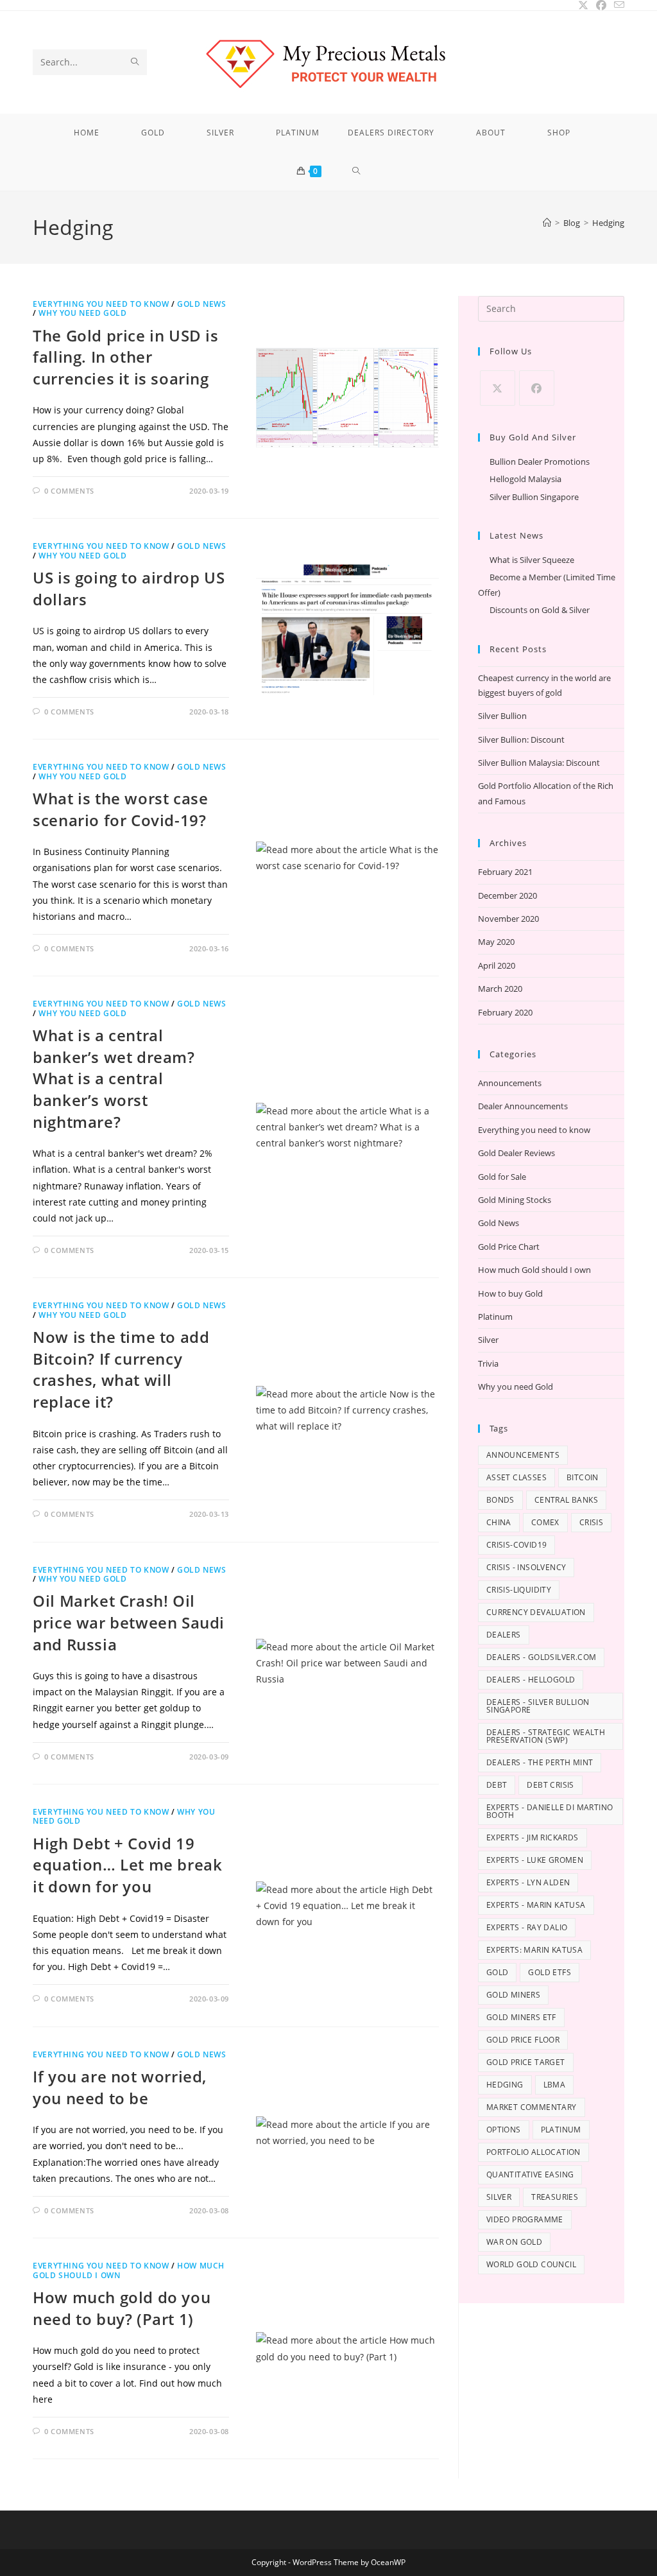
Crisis (591, 1522)
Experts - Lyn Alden (528, 1882)
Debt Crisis (550, 1785)
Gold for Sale (502, 1177)
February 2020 (505, 1012)
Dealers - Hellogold (531, 1680)
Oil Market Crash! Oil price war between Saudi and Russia (129, 1622)
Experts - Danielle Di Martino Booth (550, 1811)
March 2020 (500, 989)
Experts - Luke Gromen (535, 1860)
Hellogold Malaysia (525, 479)
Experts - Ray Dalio (527, 1927)
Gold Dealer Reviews (516, 1153)
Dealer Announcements (523, 1106)
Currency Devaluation (536, 1612)
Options (504, 2130)
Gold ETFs (550, 1972)
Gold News (201, 304)
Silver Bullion (502, 716)
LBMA (555, 2085)
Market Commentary (532, 2107)
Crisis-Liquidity (519, 1590)
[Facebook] (537, 388)
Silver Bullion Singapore (534, 497)
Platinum (495, 1317)
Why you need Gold (82, 313)
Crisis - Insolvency (526, 1567)
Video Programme (525, 2219)
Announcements (510, 1083)
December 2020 (508, 895)
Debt (497, 1785)
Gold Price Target (526, 2062)
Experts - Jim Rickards (533, 1837)
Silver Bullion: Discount (521, 739)
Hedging (608, 223)
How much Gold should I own (534, 1270)
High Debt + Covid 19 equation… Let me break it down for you (127, 1865)
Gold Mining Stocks (515, 1200)
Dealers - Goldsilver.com (542, 1657)
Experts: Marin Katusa (534, 1950)
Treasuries (555, 2197)
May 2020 (496, 942)
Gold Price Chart (509, 1247)
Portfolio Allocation (533, 2152)
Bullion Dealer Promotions (540, 462)
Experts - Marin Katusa (536, 1905)
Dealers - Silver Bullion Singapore (538, 1706)
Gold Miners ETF (521, 2017)
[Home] (547, 223)
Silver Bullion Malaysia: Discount (539, 763)
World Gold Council (531, 2264)
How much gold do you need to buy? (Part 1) (122, 2308)
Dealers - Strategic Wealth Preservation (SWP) (546, 1736)
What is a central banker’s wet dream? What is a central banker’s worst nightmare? (114, 1078)
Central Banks (566, 1500)
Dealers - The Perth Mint (540, 1762)
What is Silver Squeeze (532, 560)
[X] (498, 388)
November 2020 (508, 919)
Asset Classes (516, 1477)
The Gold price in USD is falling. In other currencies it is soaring (125, 357)
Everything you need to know (101, 304)
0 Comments (69, 491)
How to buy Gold (510, 1293)
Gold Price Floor (523, 2040)
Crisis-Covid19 (517, 1545)
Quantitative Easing (530, 2174)
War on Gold (514, 2242)
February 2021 (505, 872)
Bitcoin (583, 1477)
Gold (498, 1972)
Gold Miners (513, 1995)
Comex (545, 1522)
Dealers (504, 1635)
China (499, 1522)
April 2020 (497, 965)
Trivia (488, 1363)
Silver (488, 1340)
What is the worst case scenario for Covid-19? (120, 809)
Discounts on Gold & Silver (540, 610)
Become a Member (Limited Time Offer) (547, 584)
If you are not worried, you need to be (120, 2087)
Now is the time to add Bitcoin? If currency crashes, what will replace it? (121, 1369)
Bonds (500, 1500)
